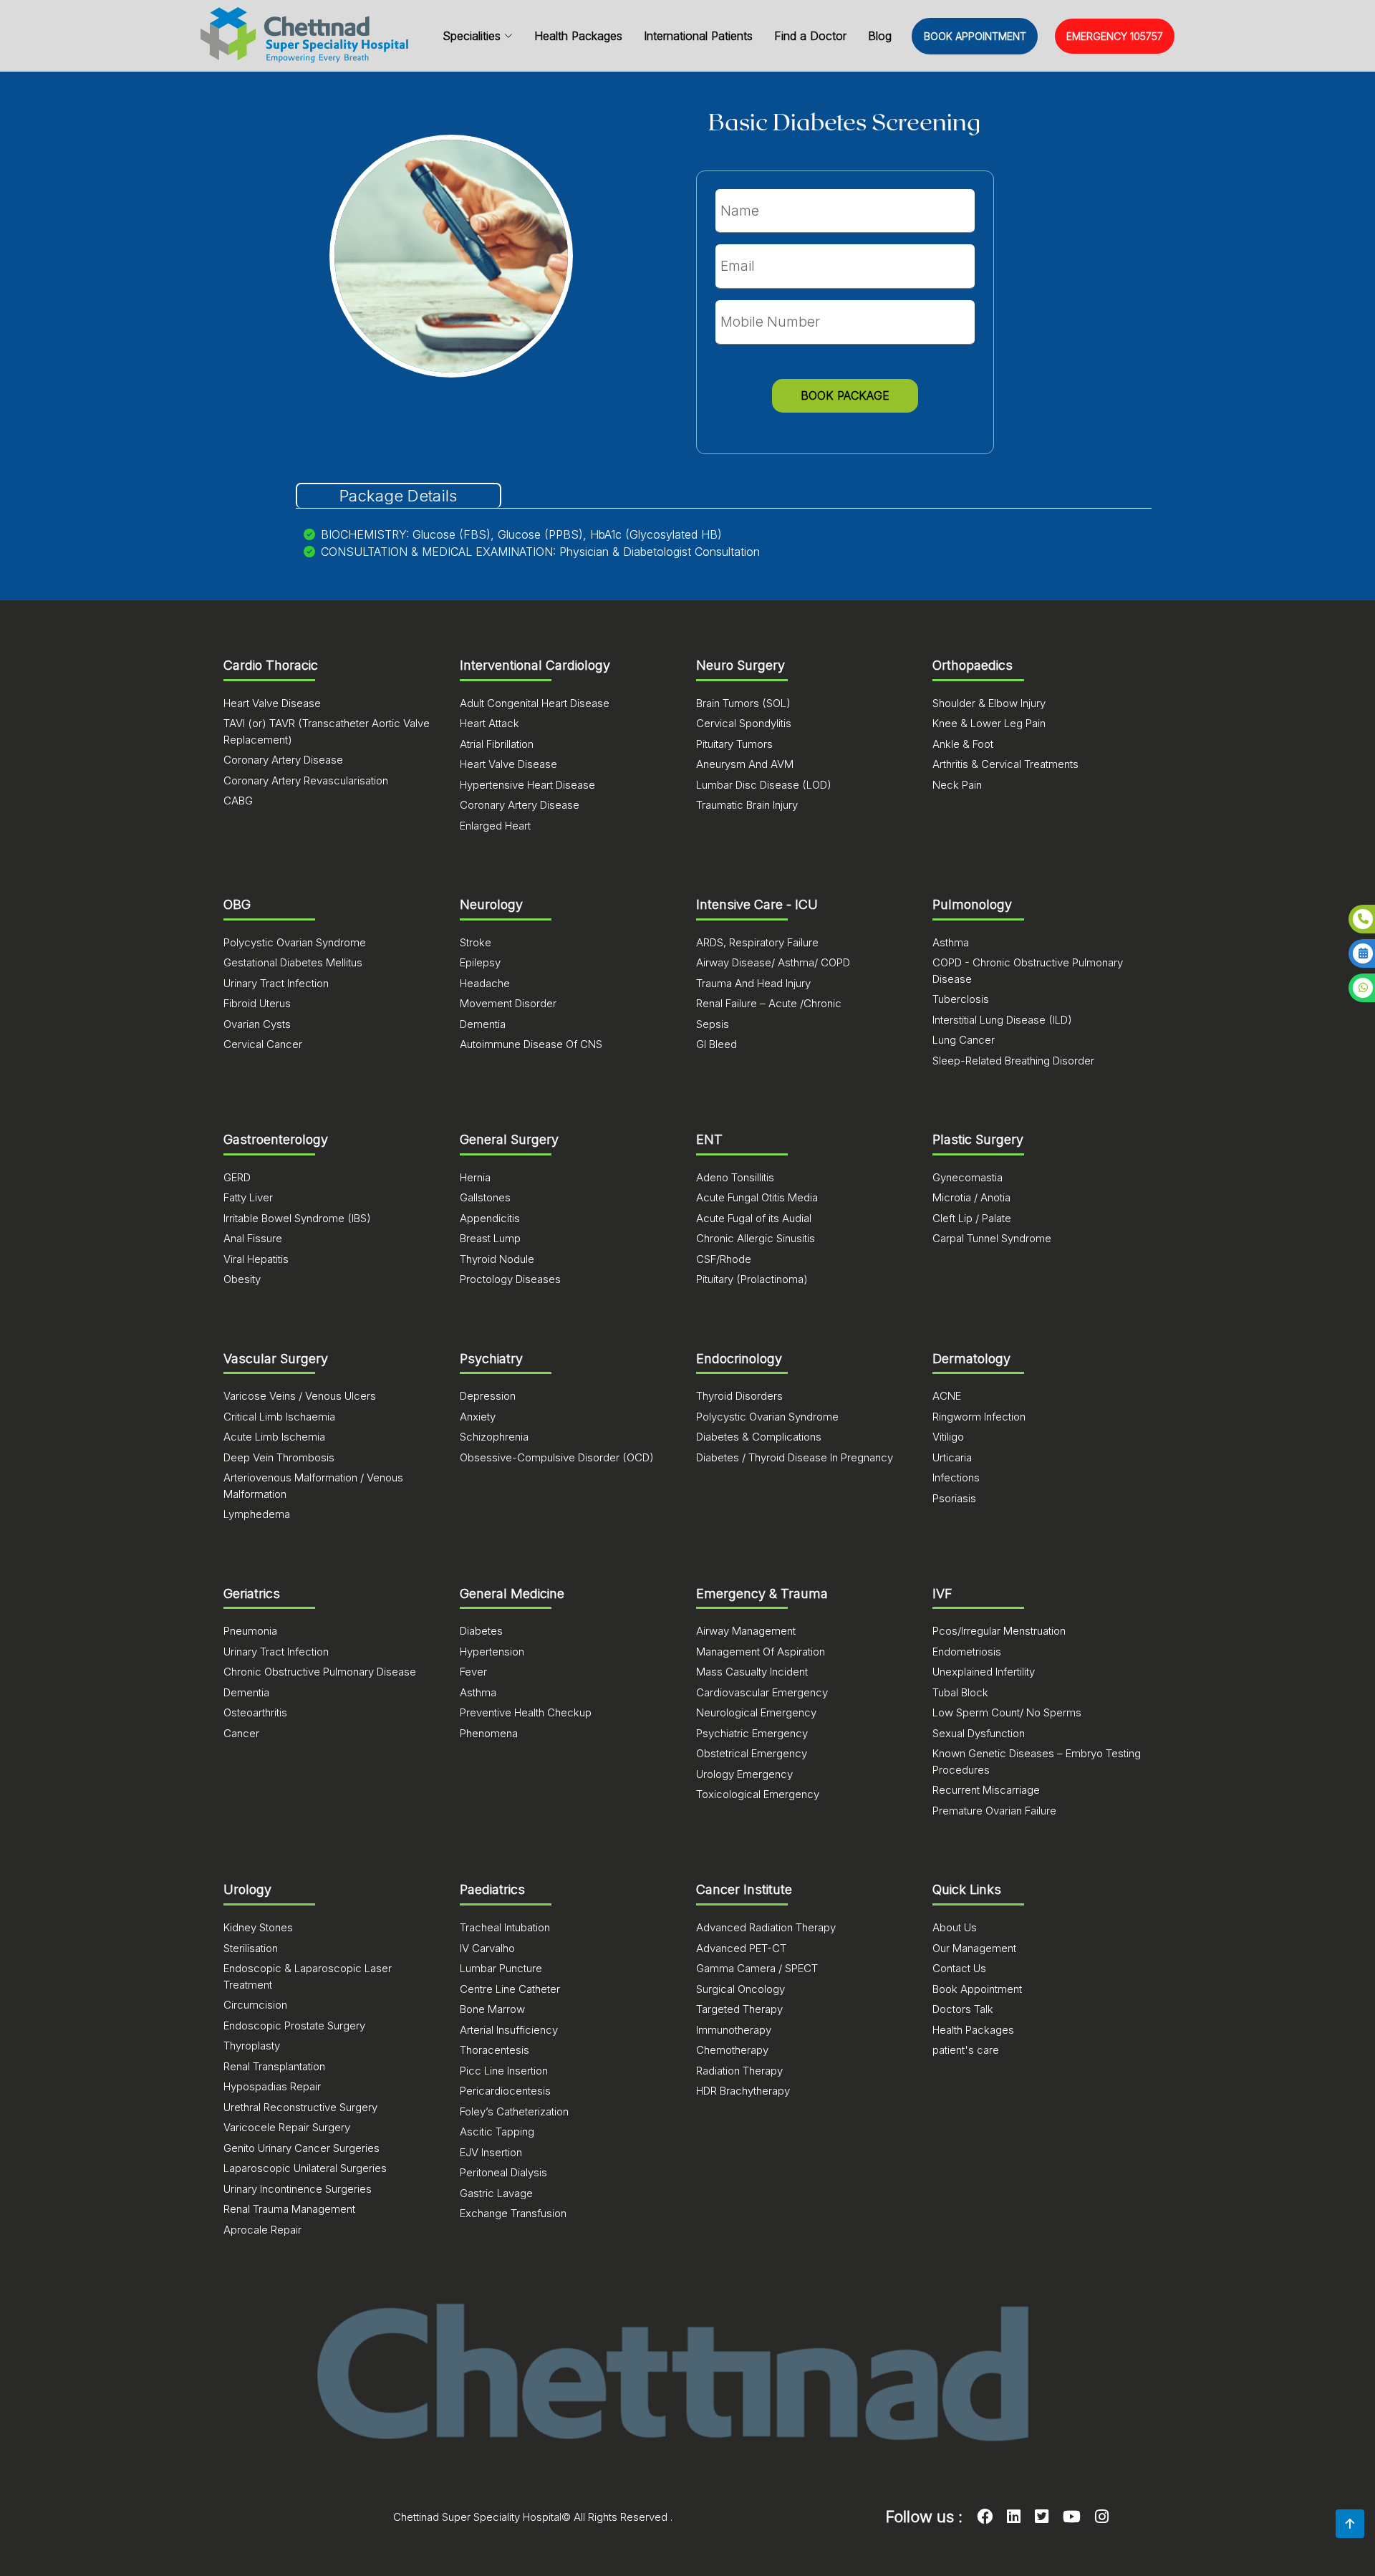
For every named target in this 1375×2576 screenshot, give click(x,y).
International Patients (698, 36)
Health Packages (578, 36)
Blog (880, 36)
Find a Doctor (810, 36)
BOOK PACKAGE (845, 395)
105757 (1115, 36)
